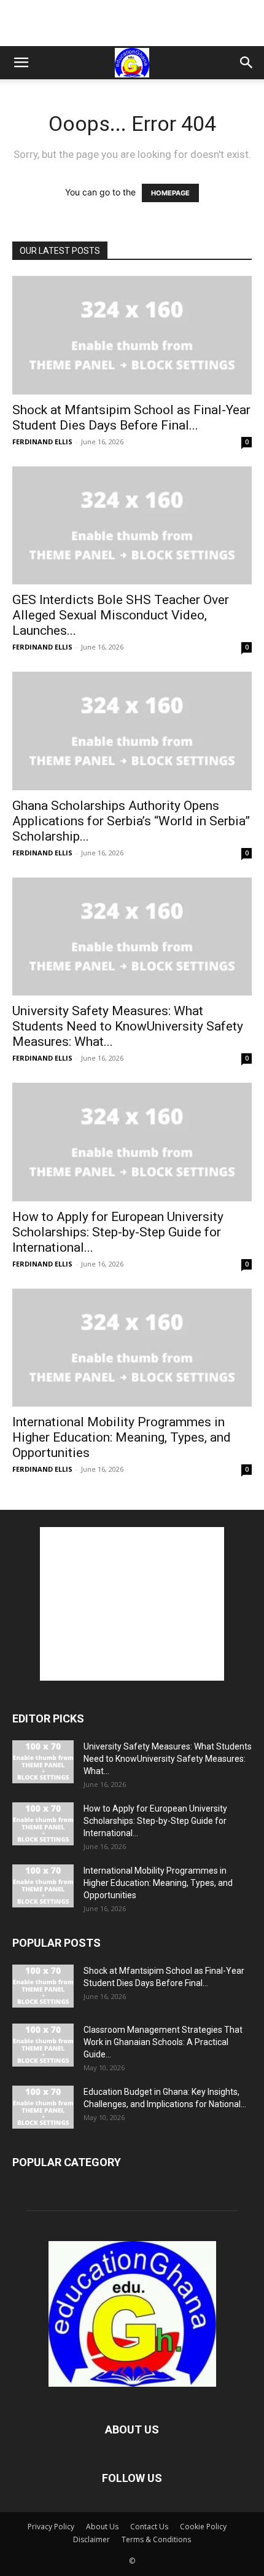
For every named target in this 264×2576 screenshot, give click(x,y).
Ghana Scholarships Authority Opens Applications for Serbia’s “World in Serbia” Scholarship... (131, 821)
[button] (21, 63)
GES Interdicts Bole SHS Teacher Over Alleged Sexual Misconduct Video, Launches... (121, 615)
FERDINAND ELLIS (42, 442)
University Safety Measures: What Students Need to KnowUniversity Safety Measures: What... (128, 1026)
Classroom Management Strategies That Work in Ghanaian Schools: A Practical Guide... (163, 2042)
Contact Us (149, 2527)
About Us (102, 2527)
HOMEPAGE (170, 193)
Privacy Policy (51, 2527)
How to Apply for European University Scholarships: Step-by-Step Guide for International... (118, 1232)
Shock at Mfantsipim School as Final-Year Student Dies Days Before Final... (131, 418)
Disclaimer (91, 2539)
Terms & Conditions (156, 2539)
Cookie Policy (203, 2527)
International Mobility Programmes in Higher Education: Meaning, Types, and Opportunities (122, 1437)
